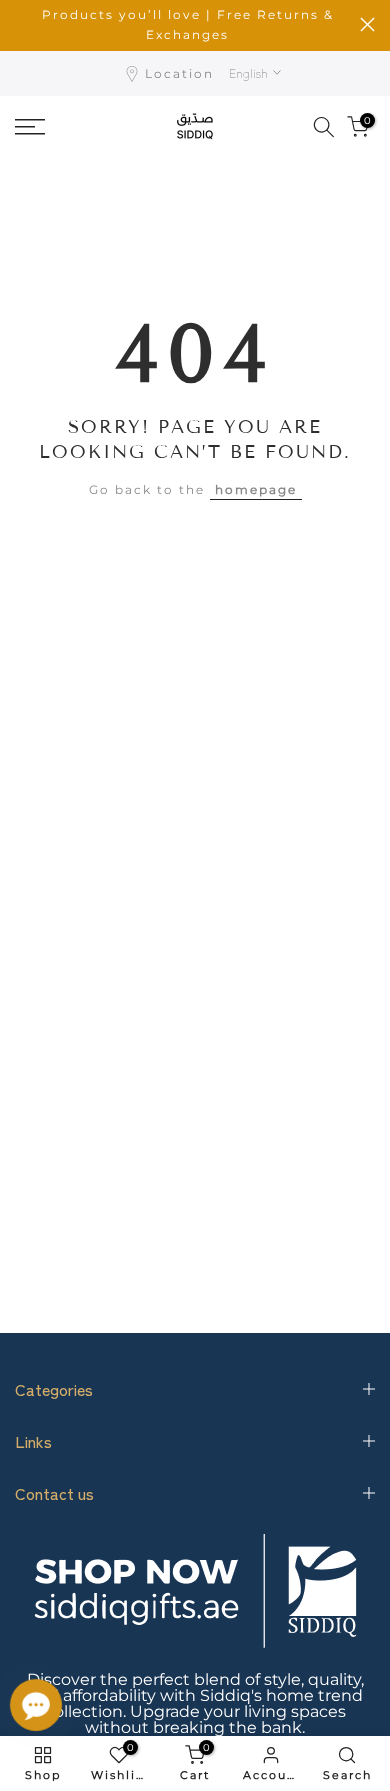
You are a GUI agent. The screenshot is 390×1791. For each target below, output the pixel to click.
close (367, 24)
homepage (256, 489)
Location (179, 73)
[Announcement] (187, 25)
